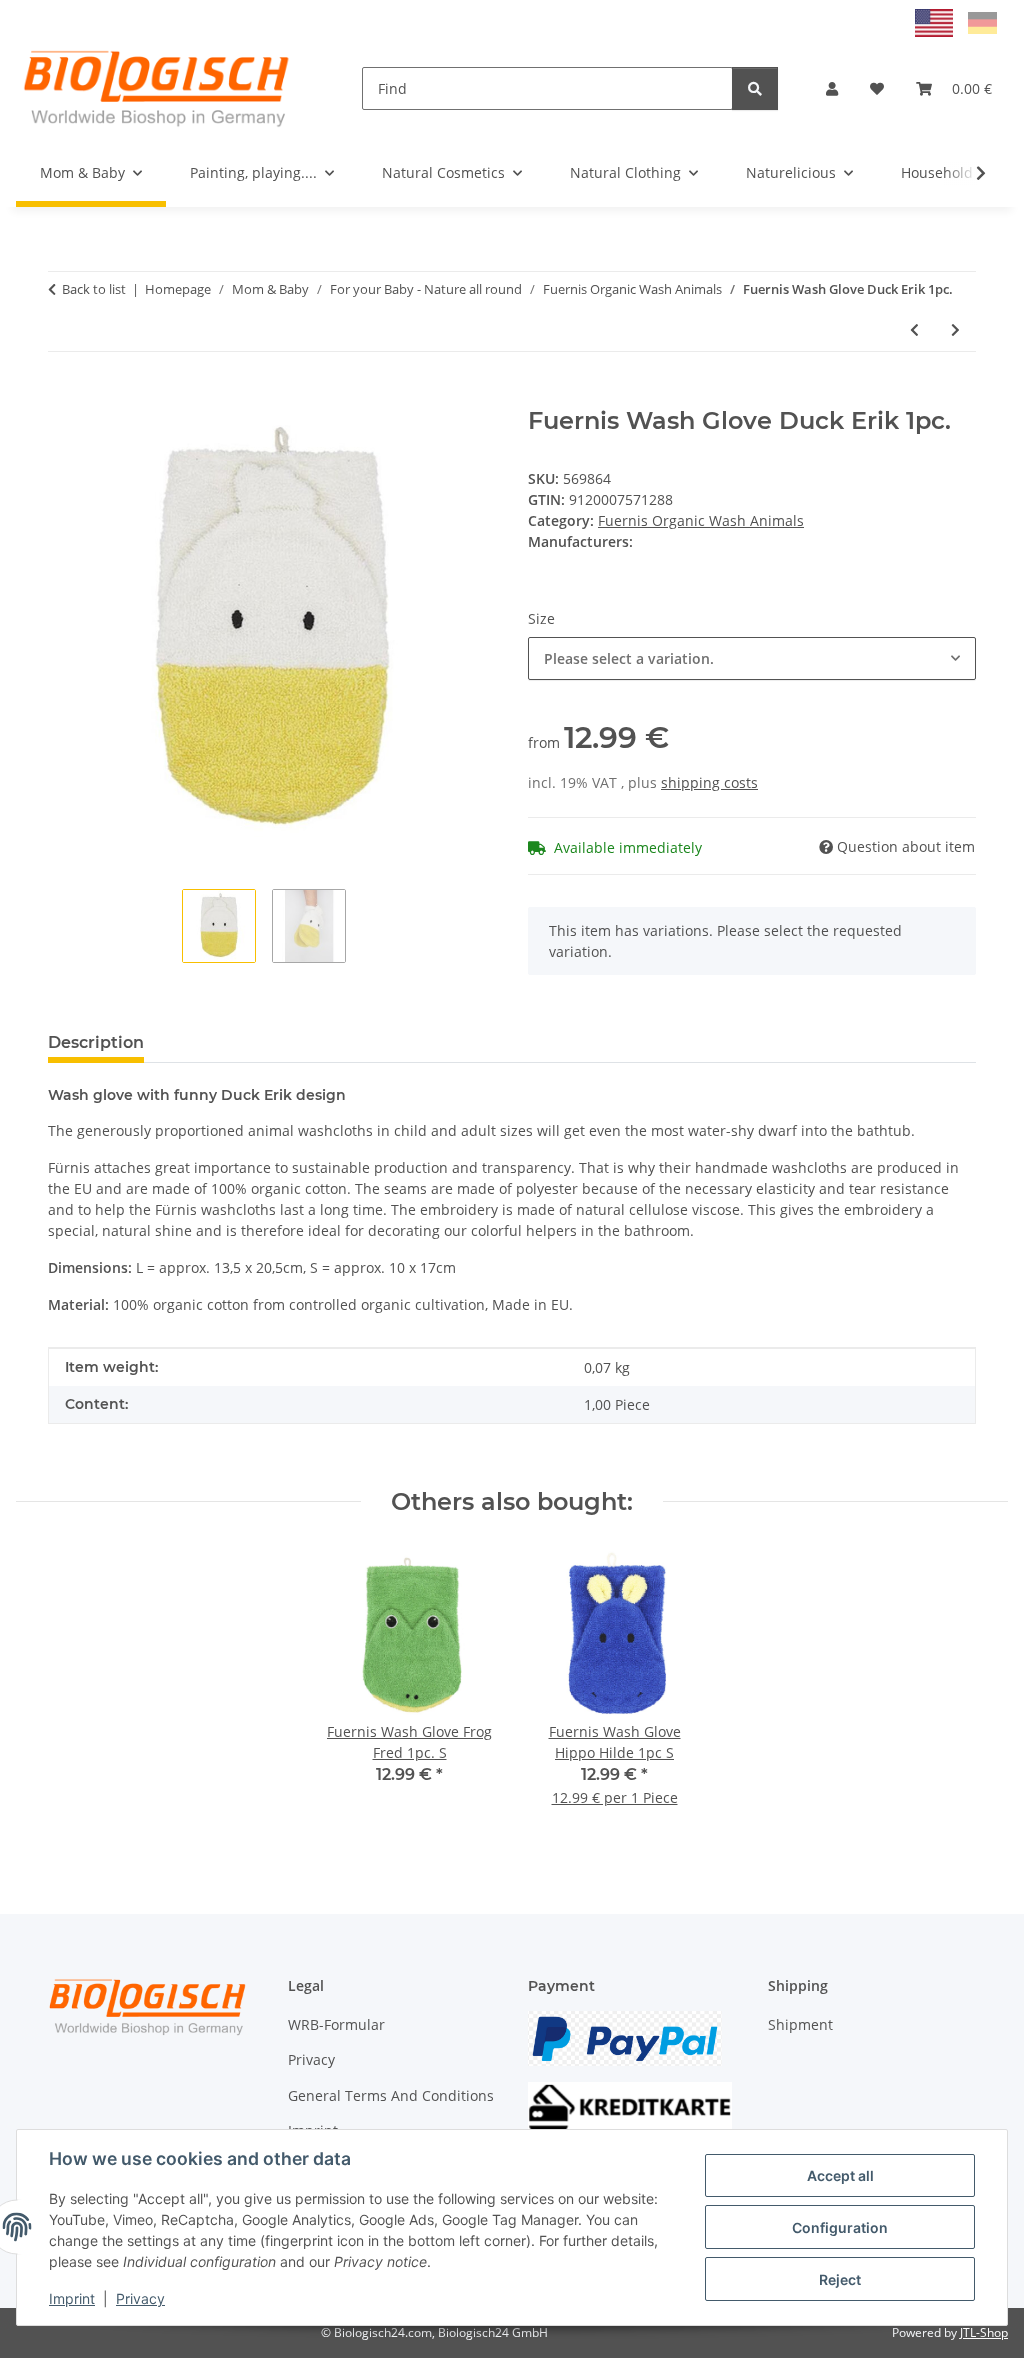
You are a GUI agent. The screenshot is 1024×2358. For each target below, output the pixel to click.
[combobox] (752, 658)
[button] (832, 88)
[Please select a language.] (936, 21)
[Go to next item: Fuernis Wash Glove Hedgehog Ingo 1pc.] (955, 329)
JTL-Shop (984, 2332)
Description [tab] (96, 1042)
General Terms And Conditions (391, 2095)
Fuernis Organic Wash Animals (701, 520)
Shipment (800, 2024)
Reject (840, 2279)
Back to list (94, 289)
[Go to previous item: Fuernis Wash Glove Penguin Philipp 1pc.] (914, 329)
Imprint (72, 2298)
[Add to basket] (64, 396)
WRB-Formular (336, 2024)
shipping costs (709, 782)
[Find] (755, 88)
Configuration (840, 2227)
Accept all (840, 2175)
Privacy (140, 2298)
